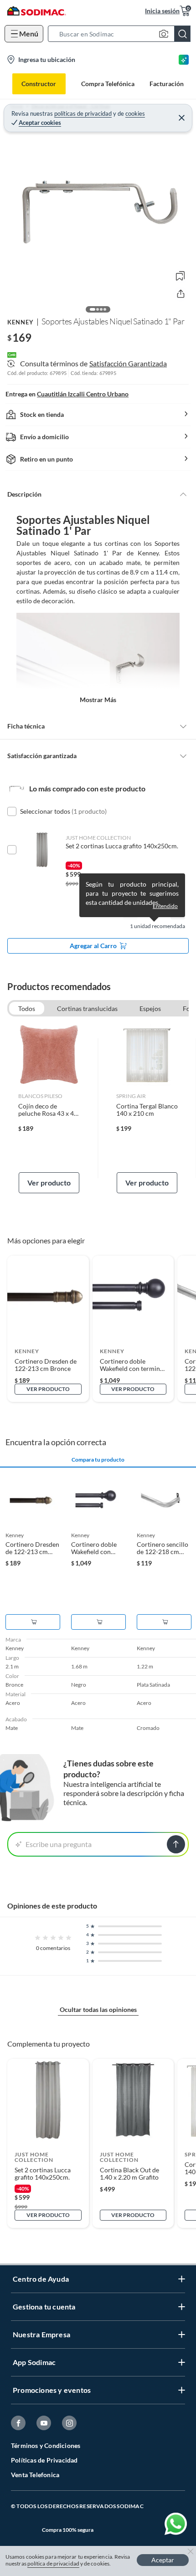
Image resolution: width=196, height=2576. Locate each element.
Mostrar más (98, 700)
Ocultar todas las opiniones (98, 2009)
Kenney (21, 322)
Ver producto (49, 1183)
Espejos (150, 1008)
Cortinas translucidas (87, 1008)
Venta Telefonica (35, 2475)
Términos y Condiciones (46, 2445)
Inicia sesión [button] (162, 11)
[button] (122, 34)
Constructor (39, 84)
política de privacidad (53, 2563)
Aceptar (163, 2560)
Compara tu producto (98, 1460)
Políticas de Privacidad (44, 2460)
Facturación (167, 84)
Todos (27, 1008)
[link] (49, 1108)
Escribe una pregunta (59, 1844)
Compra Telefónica (108, 84)
